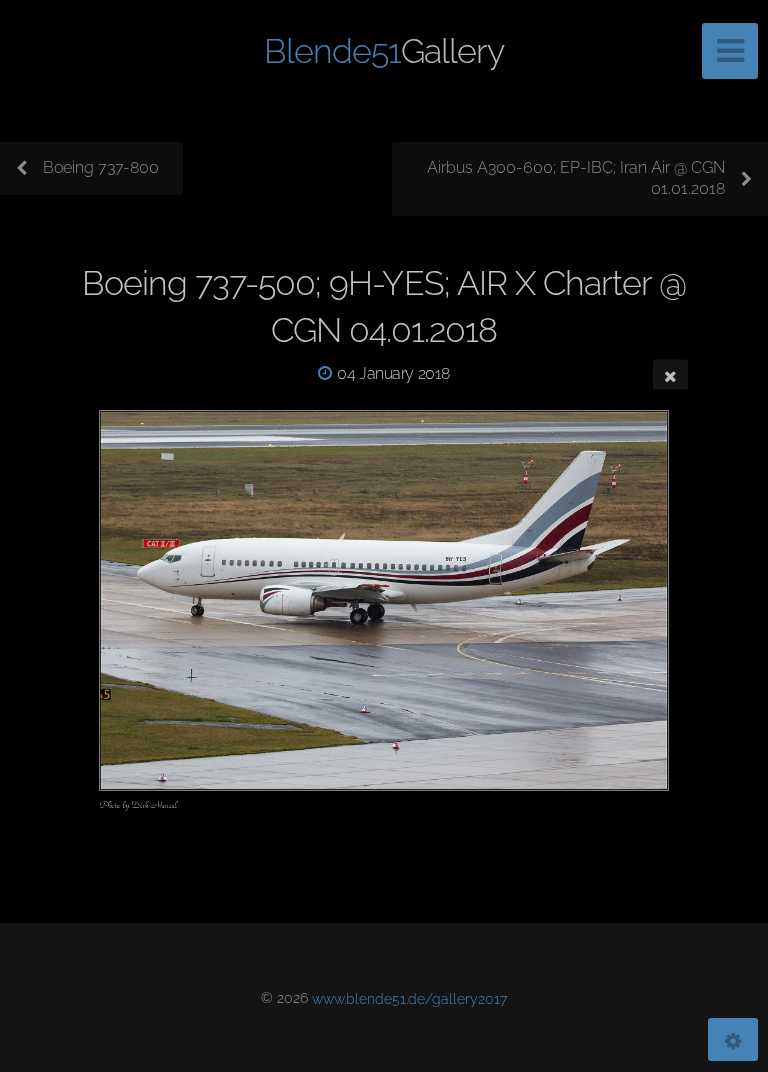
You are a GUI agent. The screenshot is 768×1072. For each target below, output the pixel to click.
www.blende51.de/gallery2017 (409, 997)
